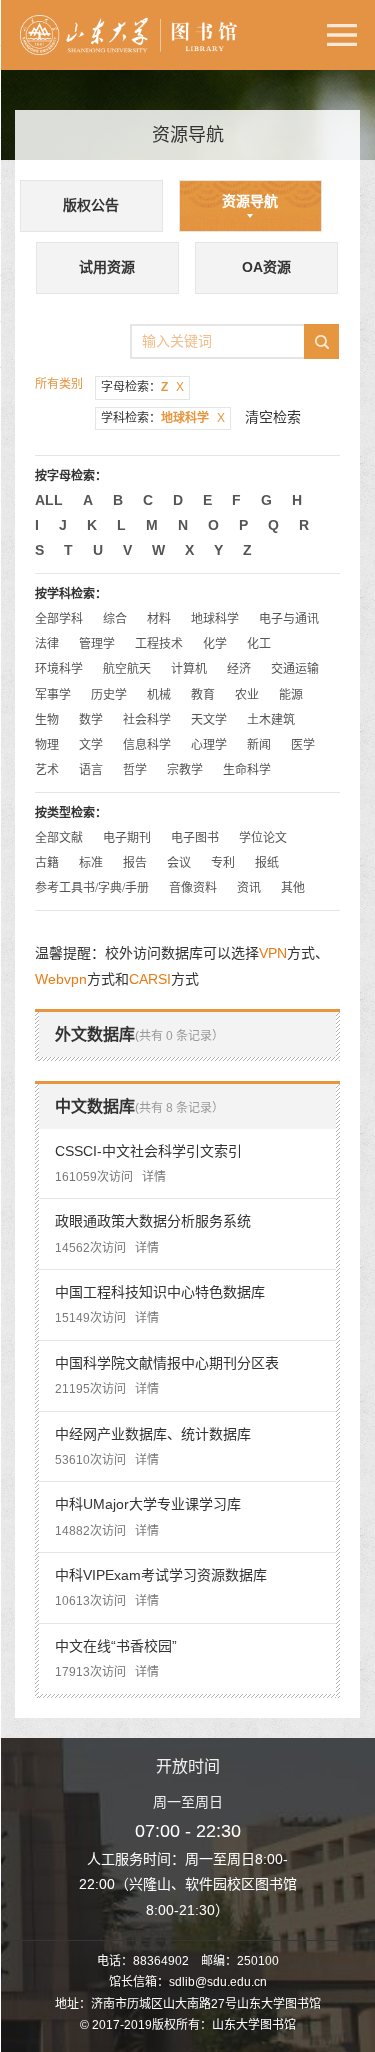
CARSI (150, 979)
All (49, 500)
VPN (273, 953)
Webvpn (61, 979)
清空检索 (273, 417)
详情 (154, 1177)
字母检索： (142, 387)
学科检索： (163, 418)
